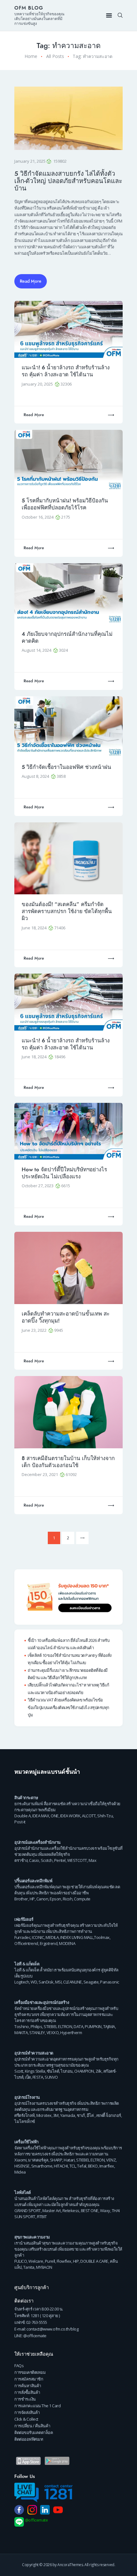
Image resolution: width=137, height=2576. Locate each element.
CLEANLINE (72, 1982)
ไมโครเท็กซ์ (25, 2121)
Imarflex (107, 2166)
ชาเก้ (81, 2115)
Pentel (60, 1860)
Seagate (91, 1982)
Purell (50, 2261)
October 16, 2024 (38, 517)
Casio (34, 1860)
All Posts (55, 56)
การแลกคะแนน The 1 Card (37, 2406)
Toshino (22, 2026)
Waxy (105, 2211)
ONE (55, 1816)
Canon (42, 1899)
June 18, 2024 (35, 928)
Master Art (52, 2211)
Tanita (29, 2267)
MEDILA (52, 1937)
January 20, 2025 (38, 384)
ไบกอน (67, 2071)
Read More (31, 281)
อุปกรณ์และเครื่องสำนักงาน (37, 1842)
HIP (76, 2261)
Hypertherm (71, 2033)
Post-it (20, 1822)
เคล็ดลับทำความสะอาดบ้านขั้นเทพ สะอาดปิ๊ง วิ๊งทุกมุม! (66, 1317)
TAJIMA (109, 2026)
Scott (19, 2071)
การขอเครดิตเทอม (30, 2372)
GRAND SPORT (28, 2211)
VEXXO (53, 2033)
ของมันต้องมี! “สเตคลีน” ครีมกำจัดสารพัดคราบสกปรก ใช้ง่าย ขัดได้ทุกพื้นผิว (67, 911)
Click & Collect (26, 2419)
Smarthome (42, 2166)
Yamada (68, 2115)
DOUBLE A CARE (94, 2261)
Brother (21, 1899)
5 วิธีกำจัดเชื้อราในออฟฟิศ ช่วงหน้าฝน (66, 767)
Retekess (71, 2211)
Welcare (36, 2261)
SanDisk (46, 1982)
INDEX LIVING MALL (77, 1937)
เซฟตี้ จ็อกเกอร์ (109, 2115)
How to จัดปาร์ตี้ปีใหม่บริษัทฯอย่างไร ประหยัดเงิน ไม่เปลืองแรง (64, 1173)
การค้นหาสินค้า (28, 2386)
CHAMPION (84, 2071)
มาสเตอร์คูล (38, 2160)
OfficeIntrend (26, 1943)
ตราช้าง (21, 1860)
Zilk (99, 2071)
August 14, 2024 (37, 650)
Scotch (47, 1860)
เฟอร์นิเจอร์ (24, 1919)
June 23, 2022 (35, 1330)
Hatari (69, 2160)
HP (32, 1899)
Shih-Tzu (105, 1816)
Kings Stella (35, 2071)
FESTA (38, 2077)
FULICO (21, 2261)
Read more (34, 415)
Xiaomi (20, 2160)
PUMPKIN (93, 2026)
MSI (58, 1982)
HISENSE (22, 2166)
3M (56, 2115)
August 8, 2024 (36, 776)
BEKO (93, 2166)
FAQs (19, 2366)
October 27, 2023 (38, 1186)
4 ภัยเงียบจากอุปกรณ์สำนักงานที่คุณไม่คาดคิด (67, 638)
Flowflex (64, 2261)
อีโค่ (90, 2115)
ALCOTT (89, 1816)
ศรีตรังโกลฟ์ (25, 2115)
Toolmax (102, 1937)
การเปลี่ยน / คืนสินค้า (32, 2426)
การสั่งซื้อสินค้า (27, 2392)
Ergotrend (49, 1943)
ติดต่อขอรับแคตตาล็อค (34, 2432)
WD (34, 1982)
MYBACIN (44, 2267)
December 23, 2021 (40, 1474)
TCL (73, 2166)
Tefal (82, 2166)
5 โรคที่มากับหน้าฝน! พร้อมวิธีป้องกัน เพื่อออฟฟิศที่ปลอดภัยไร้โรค (65, 504)
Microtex (44, 2115)
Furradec (22, 1937)
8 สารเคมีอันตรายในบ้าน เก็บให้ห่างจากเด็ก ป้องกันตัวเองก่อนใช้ (68, 1462)
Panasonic (110, 1982)
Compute (82, 1899)
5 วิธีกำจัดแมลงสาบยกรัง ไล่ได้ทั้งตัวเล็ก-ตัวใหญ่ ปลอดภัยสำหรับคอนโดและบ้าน (68, 181)
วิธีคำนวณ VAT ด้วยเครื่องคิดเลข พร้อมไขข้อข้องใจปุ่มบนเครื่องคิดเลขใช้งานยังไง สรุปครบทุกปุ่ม (68, 1707)
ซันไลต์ (53, 2071)
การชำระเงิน (25, 2399)
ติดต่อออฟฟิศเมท (29, 2439)
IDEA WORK (70, 1816)
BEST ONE (90, 2211)
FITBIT (42, 2217)
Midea (20, 2172)
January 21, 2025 (30, 161)
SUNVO (51, 2077)
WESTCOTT (77, 1860)
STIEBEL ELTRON (58, 2026)
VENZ (111, 2160)
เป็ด (28, 2077)
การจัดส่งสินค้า (27, 2412)
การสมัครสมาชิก (29, 2379)
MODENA (67, 1943)
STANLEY (37, 2033)
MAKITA (21, 2033)
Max (93, 1860)
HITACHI (61, 2166)
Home (31, 56)
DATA (78, 2026)
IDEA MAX (41, 1816)
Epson (55, 1899)
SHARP (56, 2160)
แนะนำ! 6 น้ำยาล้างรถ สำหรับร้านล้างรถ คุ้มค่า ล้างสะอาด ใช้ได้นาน (66, 371)
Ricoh (68, 1899)
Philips (36, 2026)
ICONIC (38, 1937)
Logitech (22, 1982)
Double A (22, 1816)
